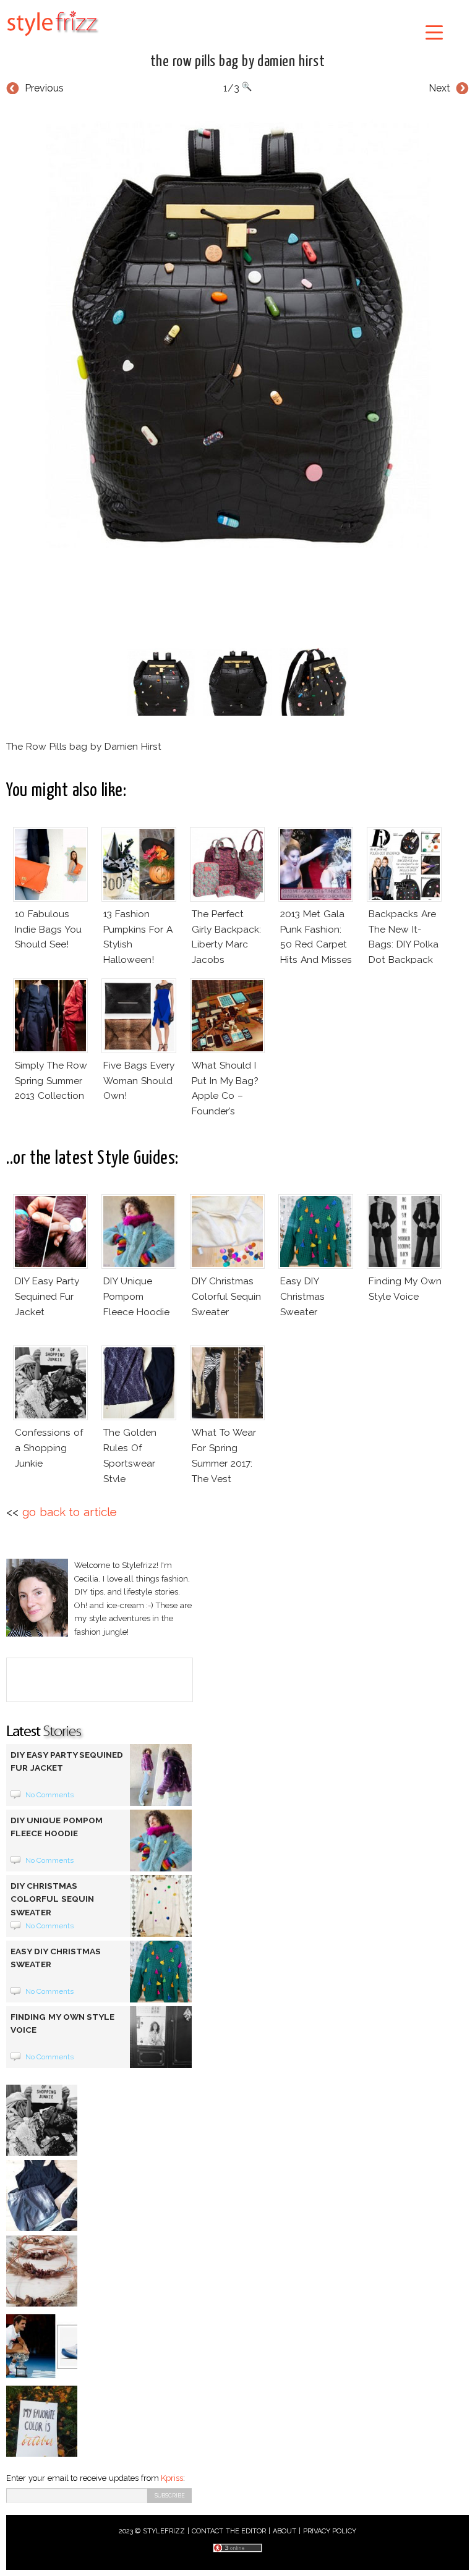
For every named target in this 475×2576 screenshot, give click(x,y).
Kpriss (172, 2478)
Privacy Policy (330, 2531)
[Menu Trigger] (434, 32)
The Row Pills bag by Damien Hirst (237, 62)
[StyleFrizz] (53, 38)
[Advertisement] (237, 596)
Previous (44, 88)
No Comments (50, 1795)
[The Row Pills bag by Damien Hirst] (237, 327)
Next (439, 88)
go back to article (70, 1512)
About (285, 2531)
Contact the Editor (229, 2531)
